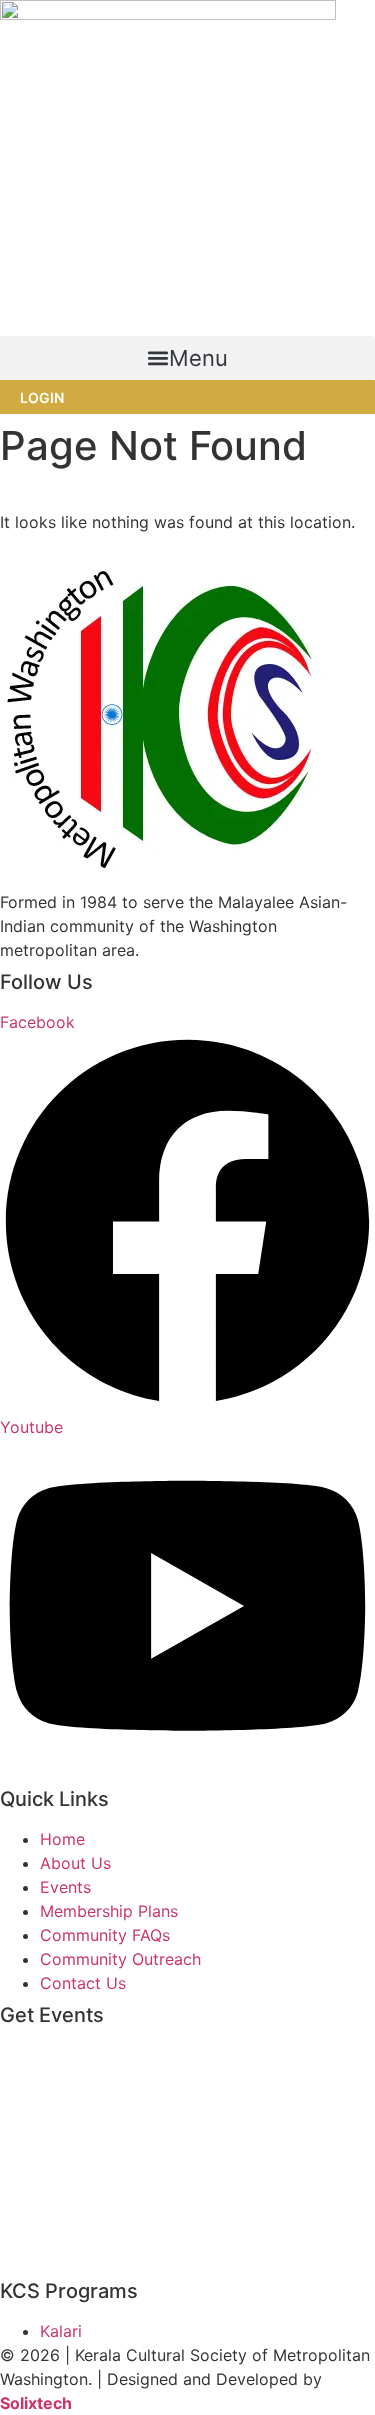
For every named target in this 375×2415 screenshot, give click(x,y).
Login (42, 397)
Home (22, 498)
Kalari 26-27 (46, 2123)
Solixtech (36, 2403)
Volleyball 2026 (59, 2225)
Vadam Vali (42, 2089)
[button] (187, 358)
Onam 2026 (44, 2157)
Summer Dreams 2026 (85, 2259)
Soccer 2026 (49, 2191)
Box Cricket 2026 (67, 2055)
